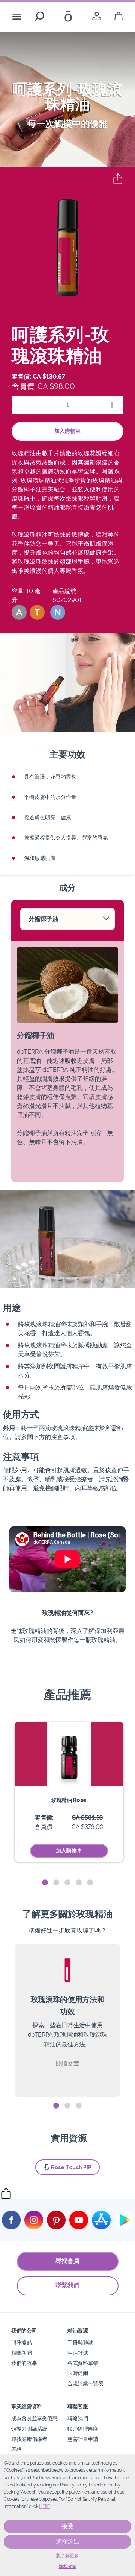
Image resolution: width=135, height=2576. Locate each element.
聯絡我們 (78, 2418)
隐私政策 (68, 2567)
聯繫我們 (67, 2285)
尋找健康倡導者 (29, 2439)
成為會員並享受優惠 (34, 2418)
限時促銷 (78, 2373)
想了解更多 (67, 2556)
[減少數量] (23, 405)
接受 (67, 2526)
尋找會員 (67, 2261)
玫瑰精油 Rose (69, 1800)
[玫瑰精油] (69, 1754)
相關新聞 (22, 2353)
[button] (19, 612)
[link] (97, 16)
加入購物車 (67, 431)
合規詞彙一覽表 (85, 2383)
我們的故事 (24, 2363)
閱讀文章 (68, 2064)
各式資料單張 (83, 2363)
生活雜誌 (78, 2353)
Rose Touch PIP (71, 2167)
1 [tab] (45, 1883)
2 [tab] (56, 1883)
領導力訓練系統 (29, 2429)
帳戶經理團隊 (83, 2429)
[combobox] (67, 919)
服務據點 (22, 2342)
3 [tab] (67, 1883)
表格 (16, 2449)
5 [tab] (90, 1883)
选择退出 (67, 2542)
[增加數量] (112, 405)
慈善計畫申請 (83, 2439)
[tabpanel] (69, 1792)
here (45, 2506)
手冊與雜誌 (80, 2342)
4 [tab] (79, 1883)
